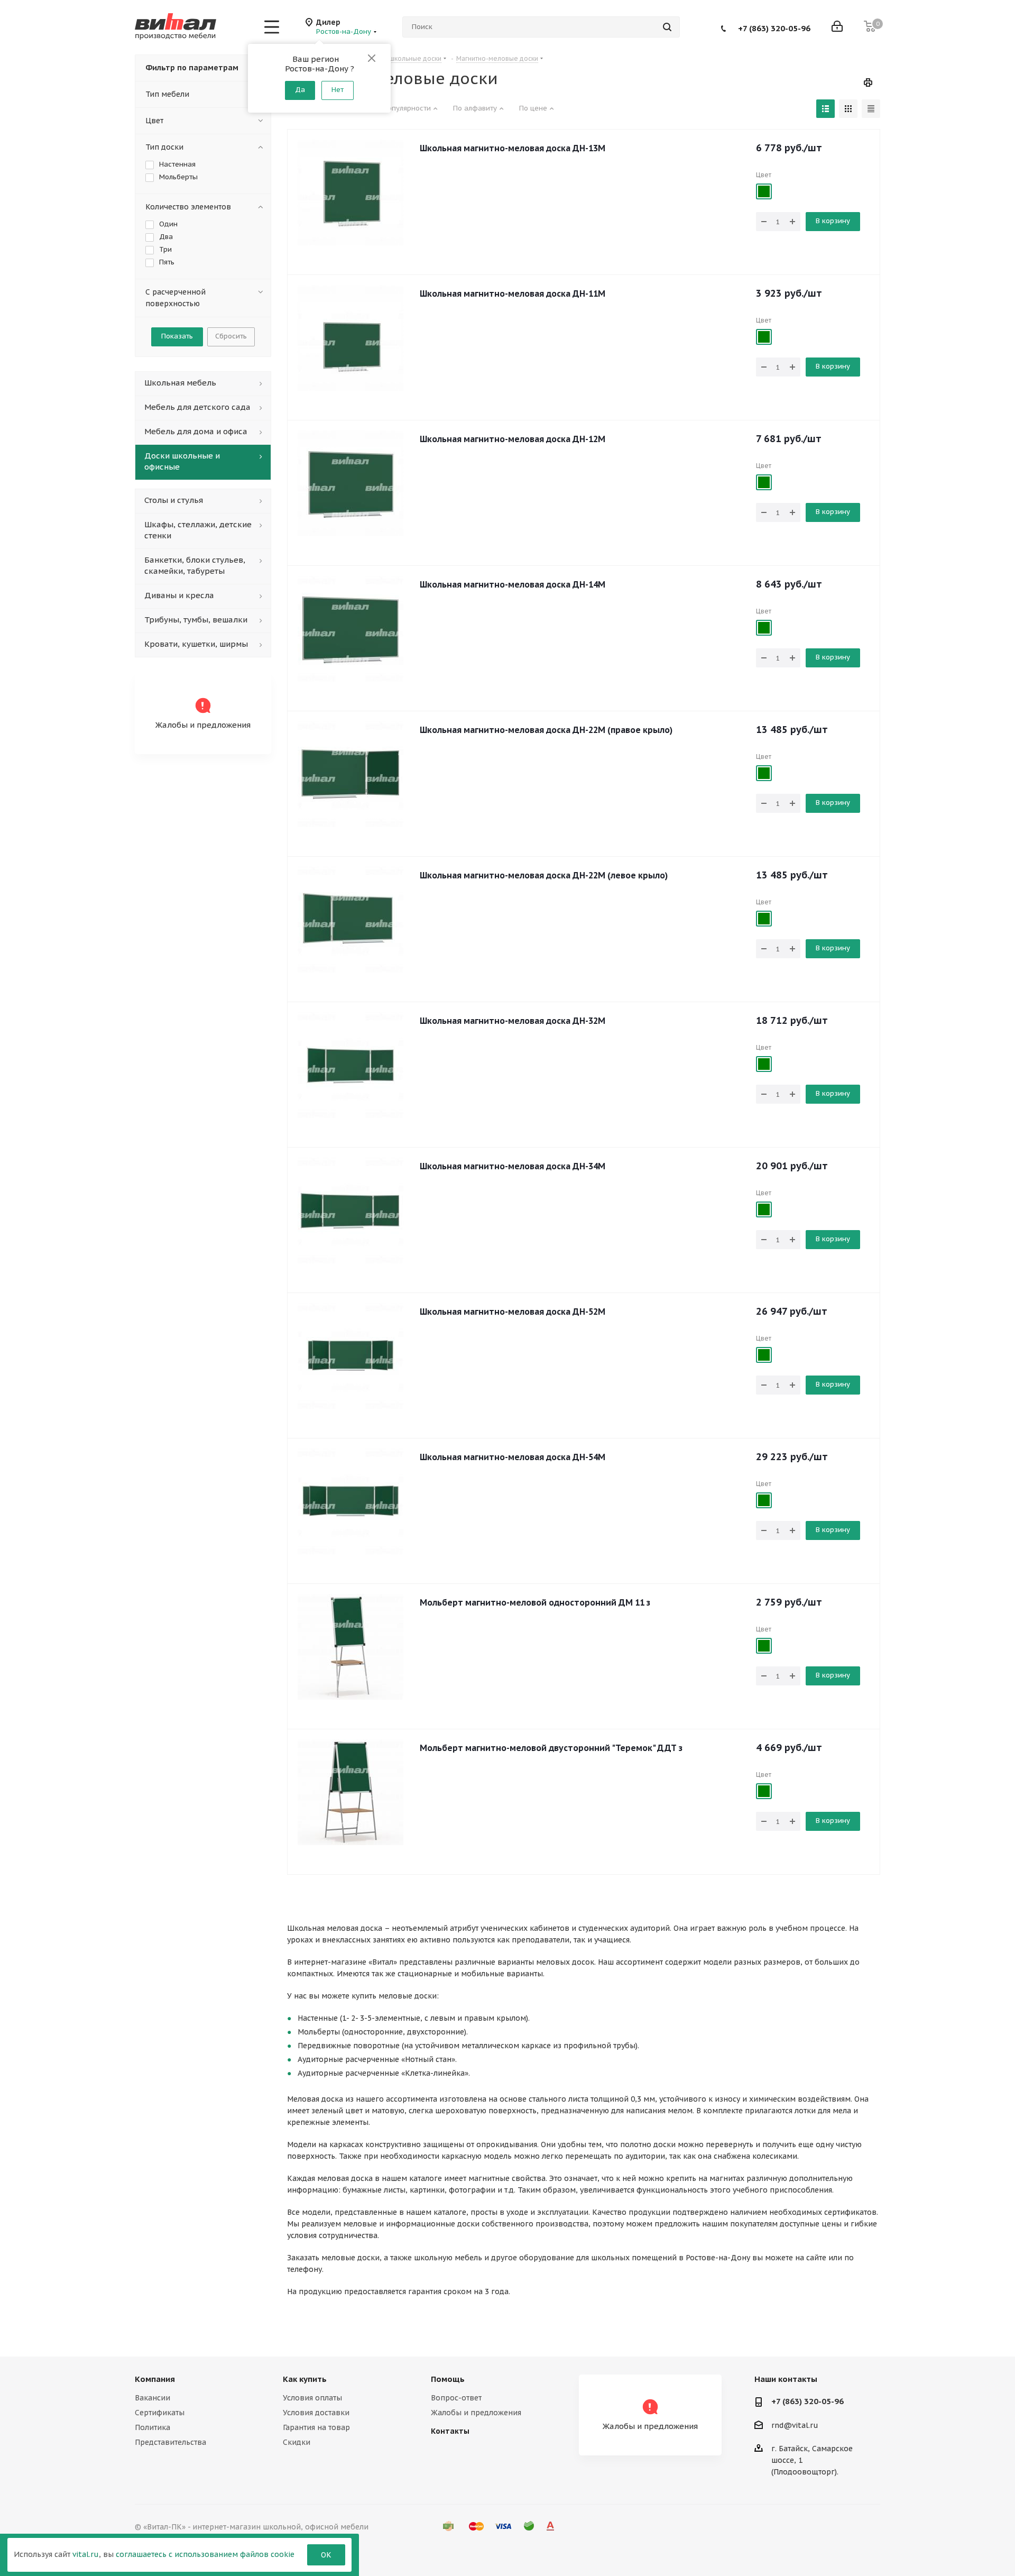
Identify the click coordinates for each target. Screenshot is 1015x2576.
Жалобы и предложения (476, 2413)
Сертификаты (160, 2413)
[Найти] (667, 27)
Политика (153, 2427)
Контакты (450, 2431)
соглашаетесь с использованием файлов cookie (205, 2554)
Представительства (170, 2442)
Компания (155, 2379)
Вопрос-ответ (456, 2398)
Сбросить (231, 336)
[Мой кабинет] (837, 27)
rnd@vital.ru (795, 2425)
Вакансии (153, 2398)
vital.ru (86, 2554)
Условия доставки (316, 2413)
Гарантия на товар (316, 2427)
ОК (326, 2555)
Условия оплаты (312, 2398)
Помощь (448, 2379)
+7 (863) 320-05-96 (774, 28)
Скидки (297, 2442)
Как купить (305, 2379)
